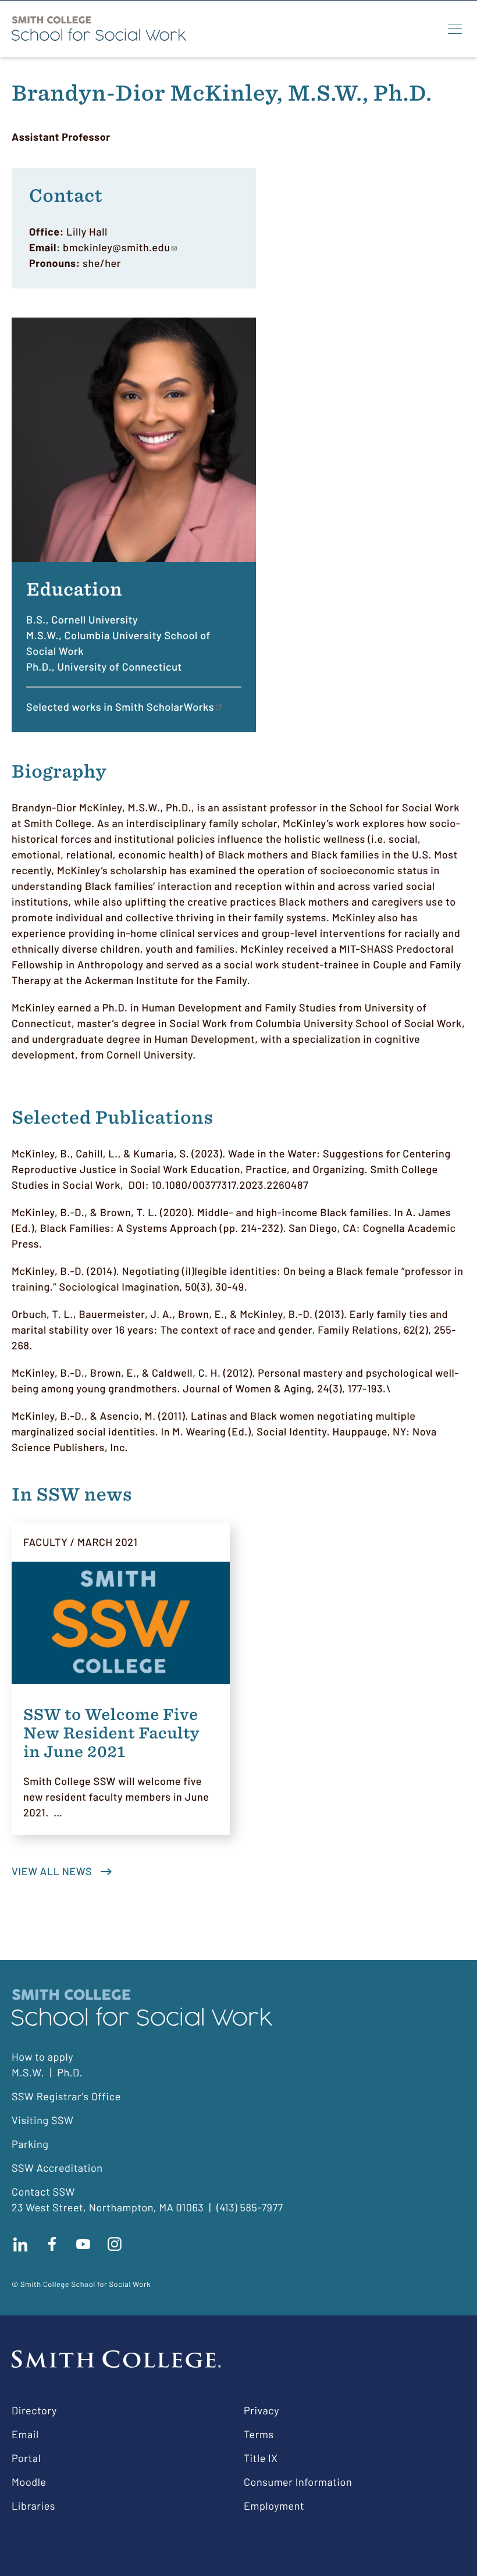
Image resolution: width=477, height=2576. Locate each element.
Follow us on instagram (115, 2244)
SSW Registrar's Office (66, 2096)
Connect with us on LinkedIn (20, 2244)
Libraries (33, 2506)
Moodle (29, 2482)
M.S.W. (28, 2072)
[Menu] (455, 28)
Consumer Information (298, 2482)
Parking (30, 2144)
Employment (274, 2506)
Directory (34, 2410)
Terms (259, 2434)
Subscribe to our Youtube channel (83, 2244)
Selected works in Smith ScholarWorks (120, 707)
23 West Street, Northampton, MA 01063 (108, 2207)
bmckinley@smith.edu (116, 247)
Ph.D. (70, 2072)
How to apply (42, 2057)
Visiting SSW (42, 2120)
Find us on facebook (52, 2244)
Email (25, 2434)
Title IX (261, 2458)
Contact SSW (43, 2192)
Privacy (261, 2410)
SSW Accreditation (57, 2168)
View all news (52, 1871)
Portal (26, 2458)
